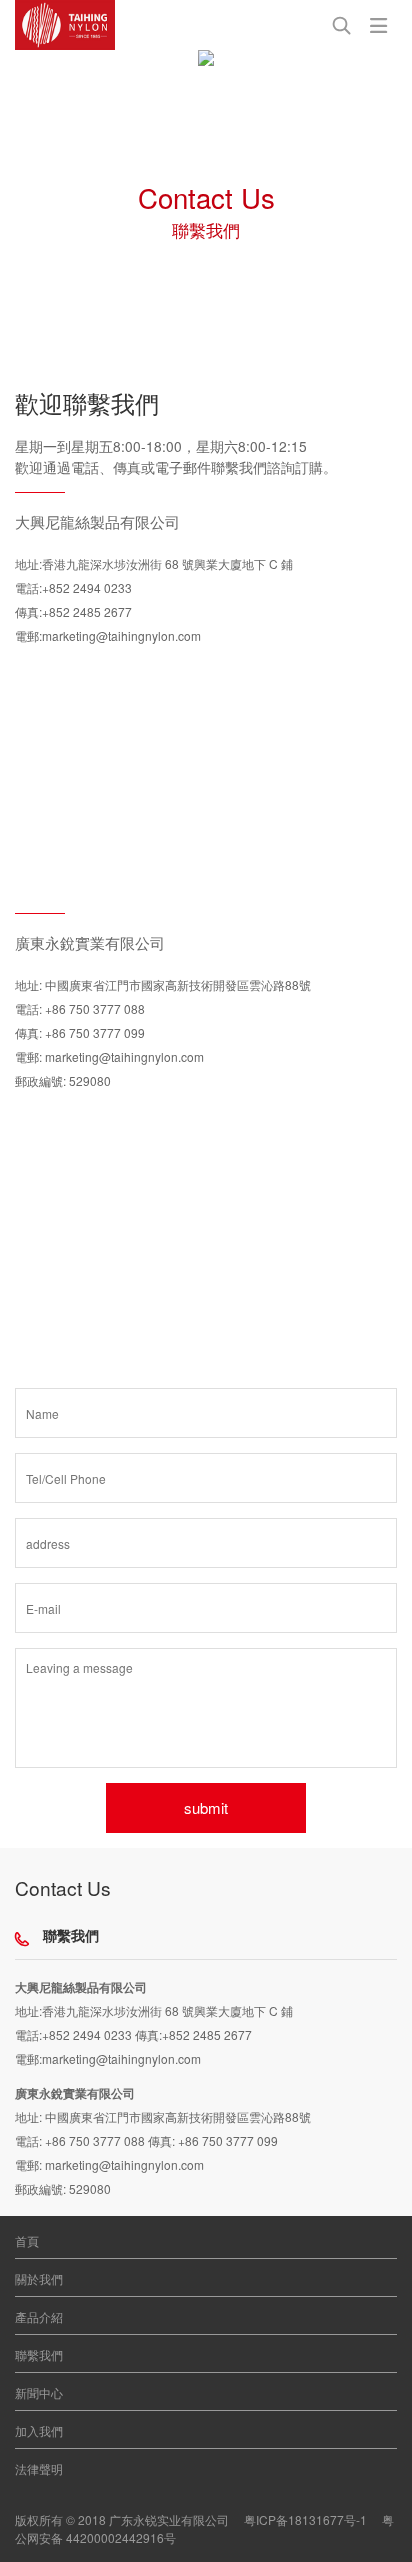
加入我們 (39, 2430)
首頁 (27, 2240)
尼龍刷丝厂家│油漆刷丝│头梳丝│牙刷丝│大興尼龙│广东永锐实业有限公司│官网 (65, 25)
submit (206, 1807)
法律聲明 (39, 2468)
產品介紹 (39, 2316)
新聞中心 (39, 2392)
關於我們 (39, 2278)
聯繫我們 (39, 2354)
